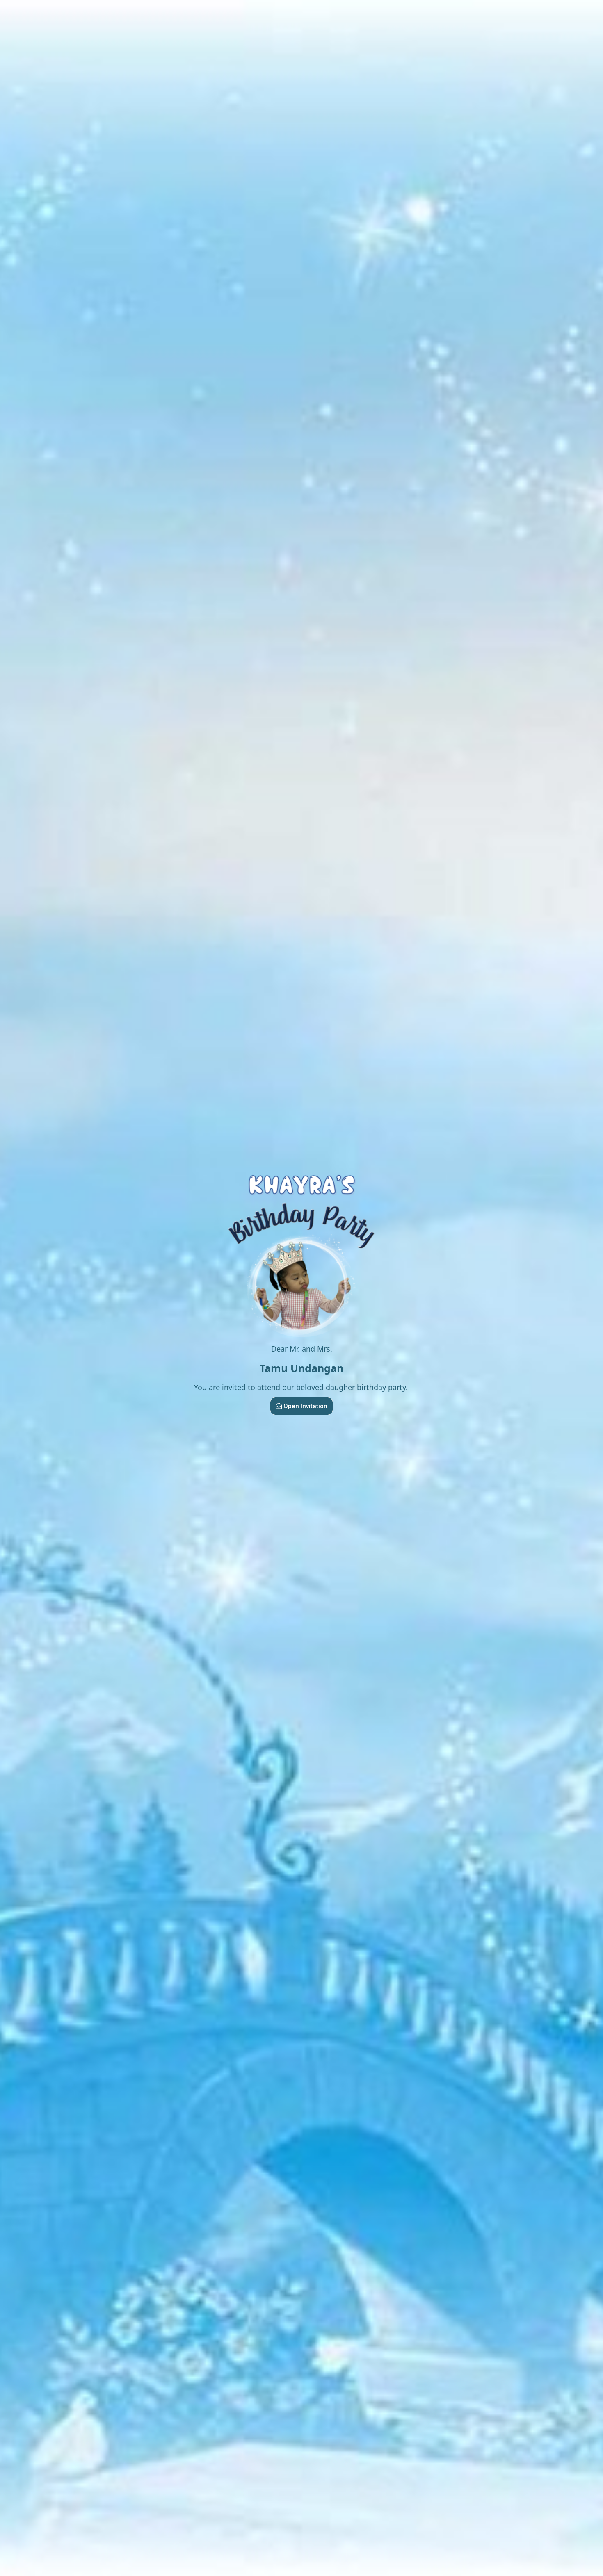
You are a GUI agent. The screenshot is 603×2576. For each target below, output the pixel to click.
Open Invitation (305, 1406)
